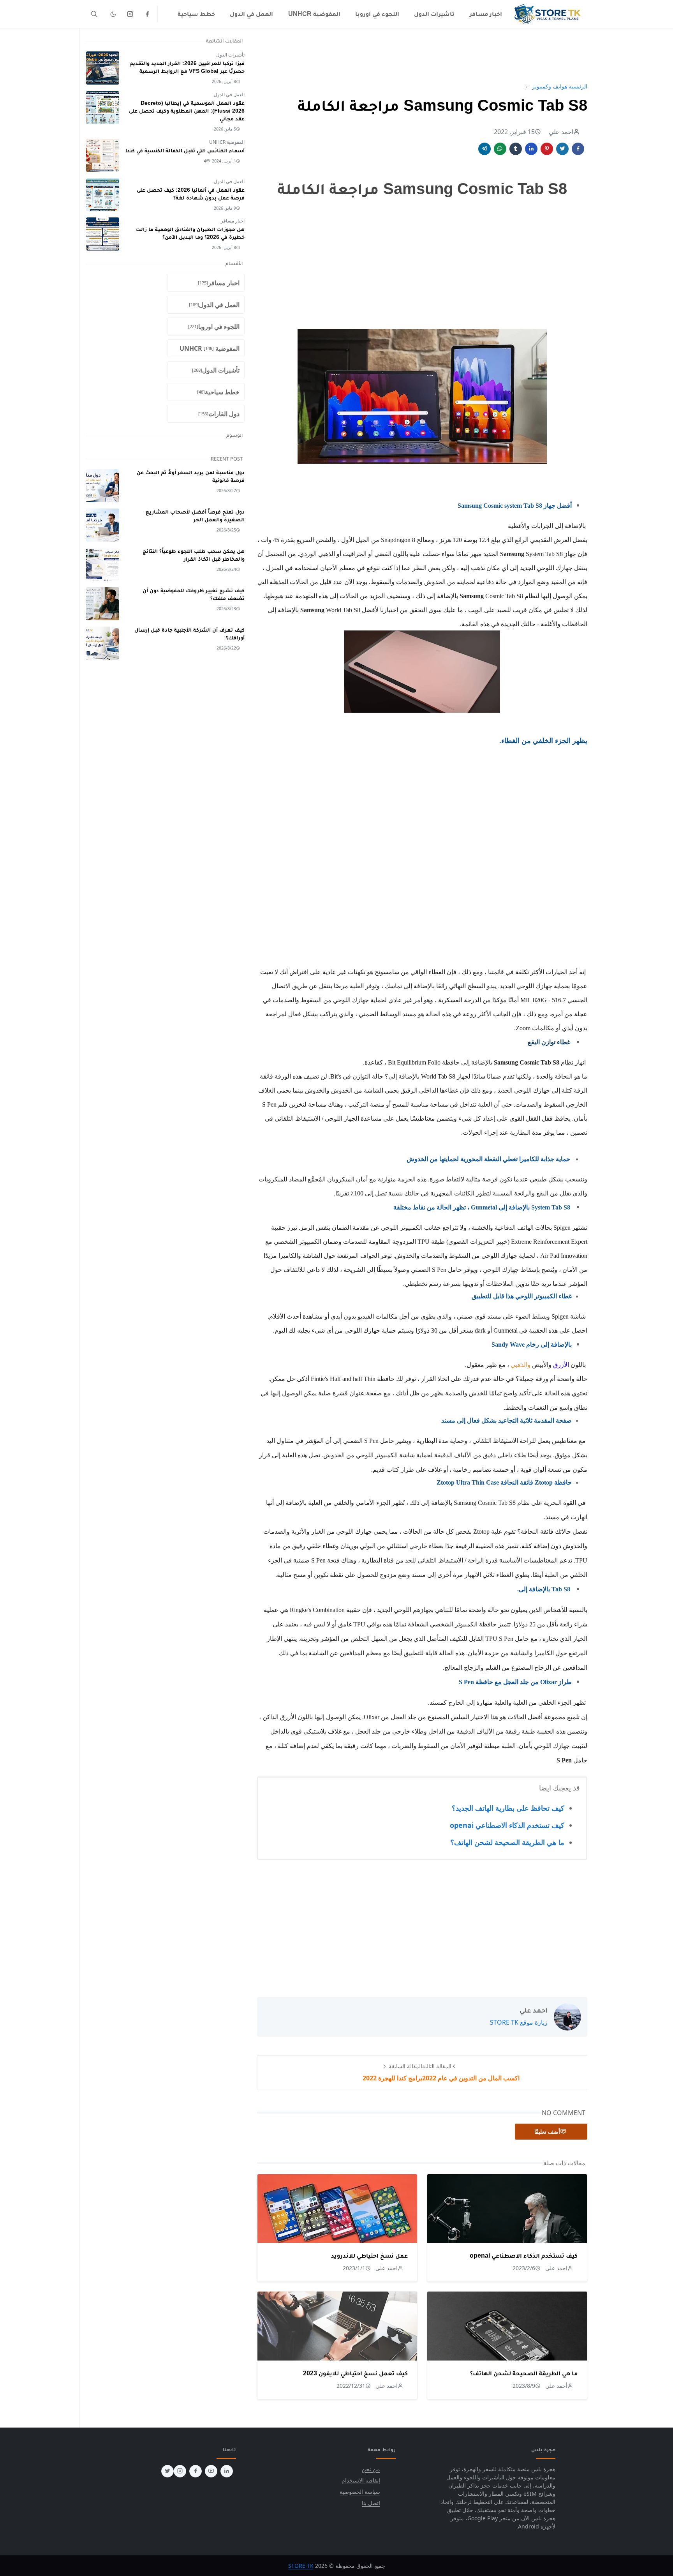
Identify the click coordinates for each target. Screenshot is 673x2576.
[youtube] (211, 2471)
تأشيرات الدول (230, 55)
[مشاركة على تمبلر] (516, 149)
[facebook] (147, 14)
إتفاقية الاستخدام (361, 2480)
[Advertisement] (422, 55)
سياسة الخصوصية (360, 2492)
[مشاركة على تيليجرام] (484, 149)
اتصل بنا (371, 2503)
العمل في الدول (229, 94)
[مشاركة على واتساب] (500, 149)
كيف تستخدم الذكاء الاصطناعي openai (507, 1825)
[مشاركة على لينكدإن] (531, 149)
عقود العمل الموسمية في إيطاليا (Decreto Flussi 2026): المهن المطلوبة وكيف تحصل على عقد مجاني (187, 111)
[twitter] (167, 2471)
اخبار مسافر (233, 221)
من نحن (371, 2469)
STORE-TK (301, 2566)
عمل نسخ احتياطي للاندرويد (369, 2256)
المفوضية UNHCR (227, 142)
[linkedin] (227, 2471)
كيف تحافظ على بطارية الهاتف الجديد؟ (508, 1808)
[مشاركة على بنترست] (547, 149)
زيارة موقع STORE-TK (519, 2022)
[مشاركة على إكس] (562, 149)
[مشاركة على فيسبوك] (578, 149)
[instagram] (130, 14)
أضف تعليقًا (547, 2132)
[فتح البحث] (94, 14)
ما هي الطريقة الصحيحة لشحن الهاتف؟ (507, 1842)
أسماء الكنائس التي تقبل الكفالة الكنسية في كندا (185, 150)
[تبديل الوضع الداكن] (113, 14)
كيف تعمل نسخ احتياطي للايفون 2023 (355, 2373)
